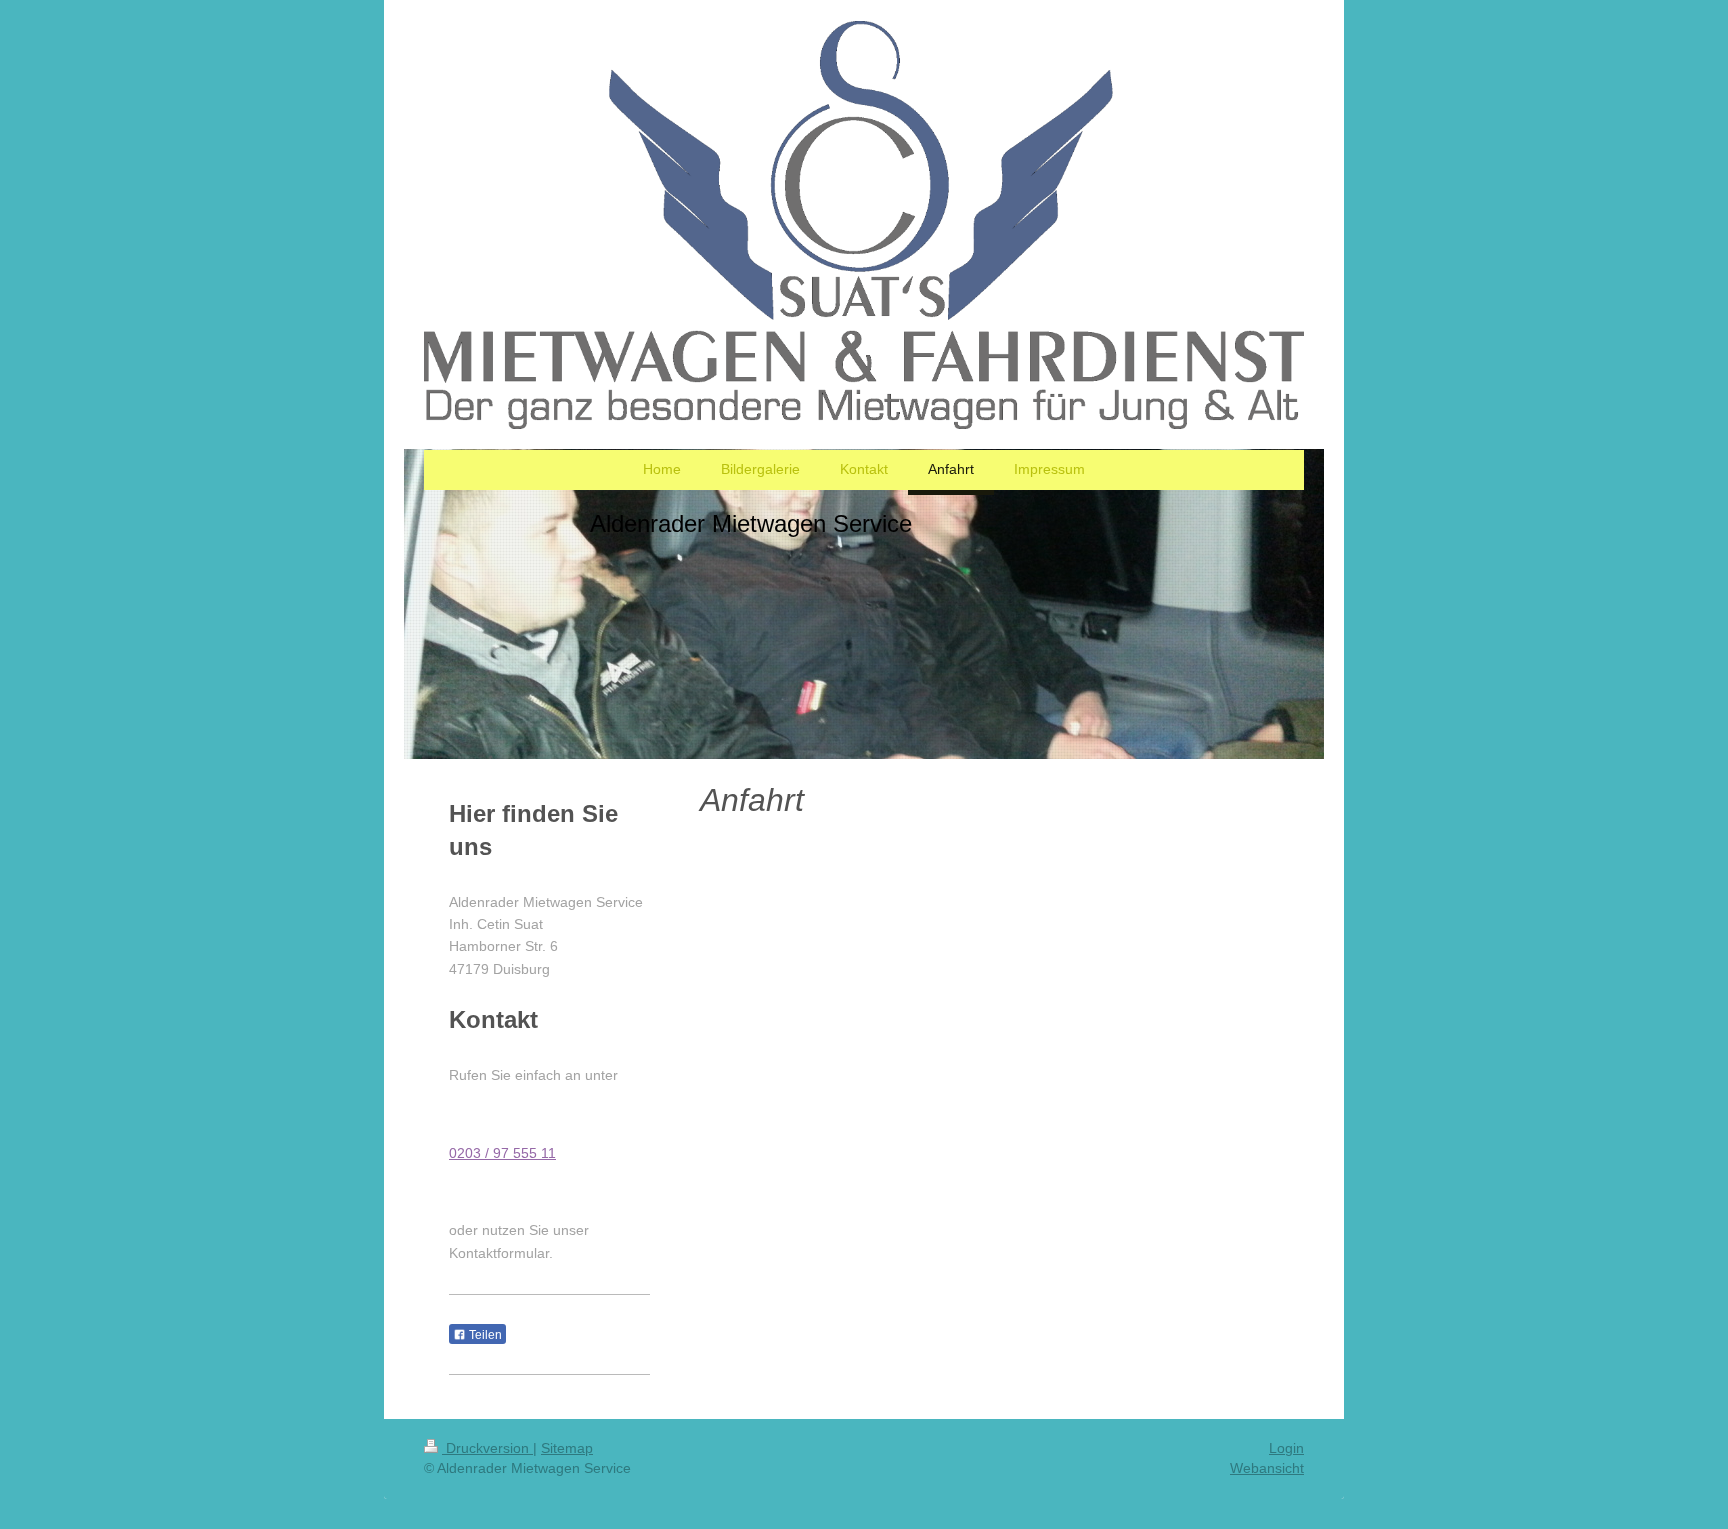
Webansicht (1267, 1468)
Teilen (484, 1335)
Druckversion (487, 1448)
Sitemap (567, 1448)
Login (1286, 1448)
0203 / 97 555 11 (502, 1153)
